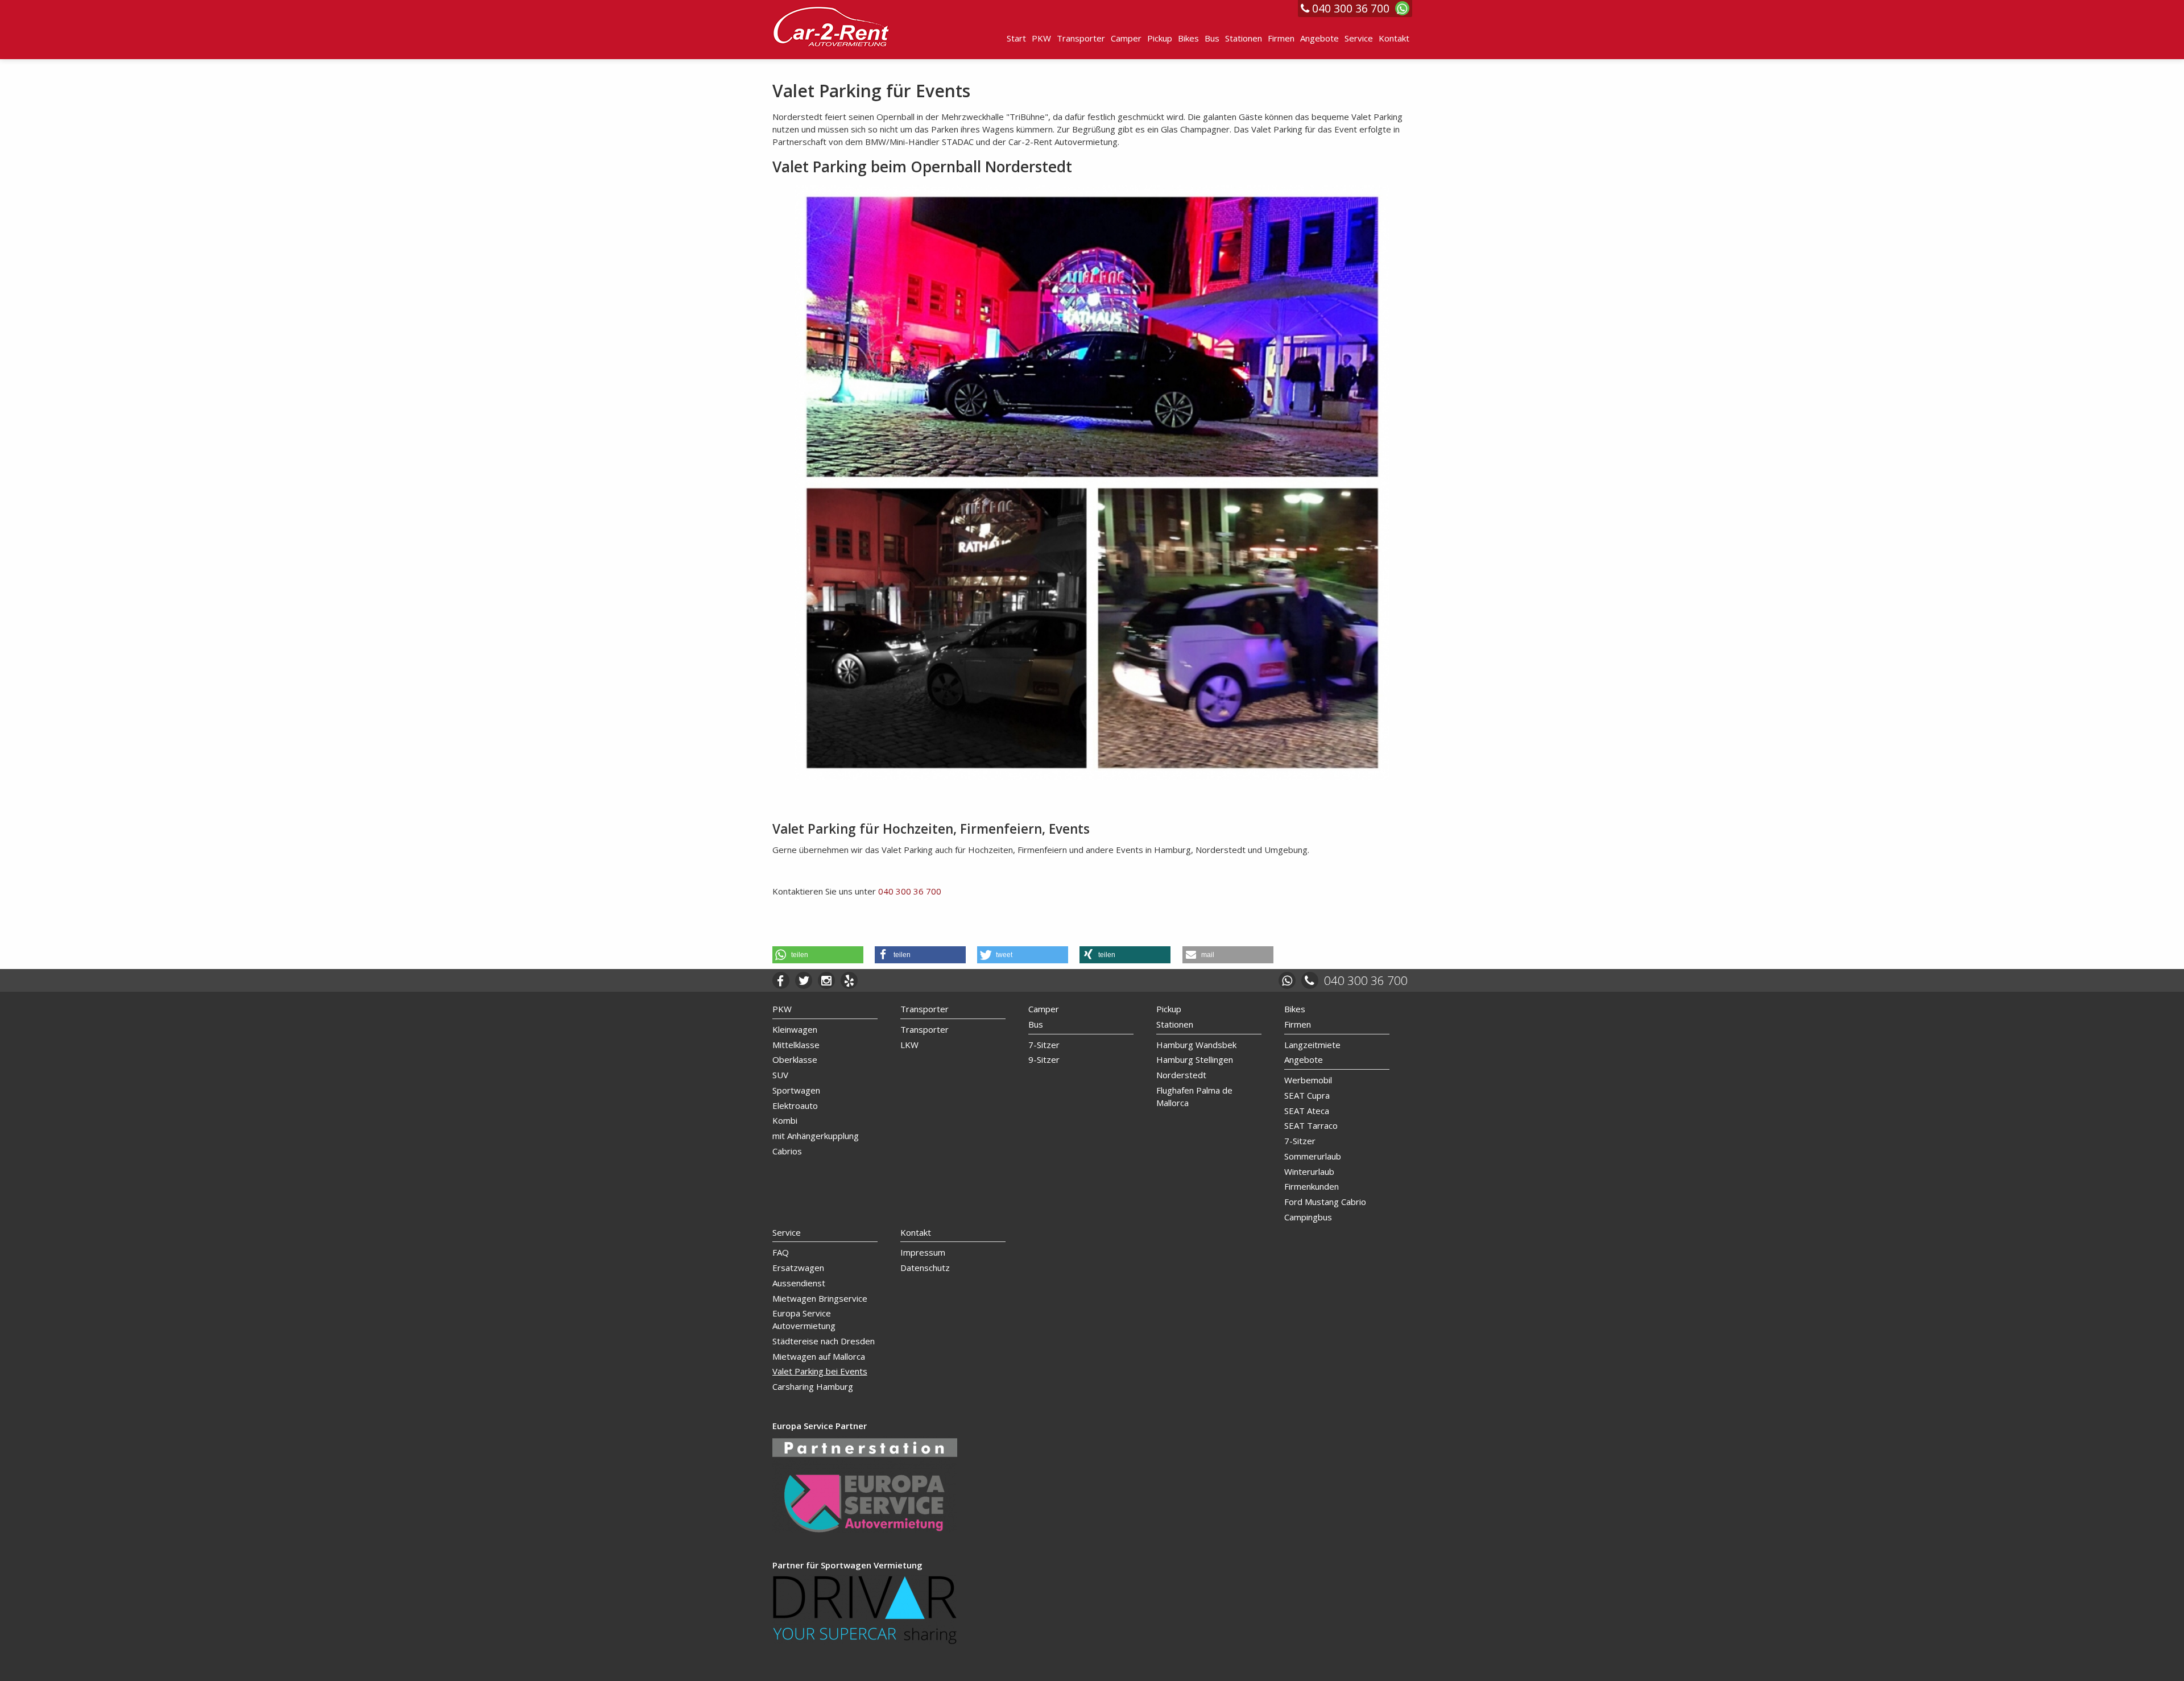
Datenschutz (925, 1268)
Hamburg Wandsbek (1196, 1045)
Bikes (1188, 38)
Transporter (1081, 38)
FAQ (781, 1252)
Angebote (1319, 38)
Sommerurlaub (1313, 1156)
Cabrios (787, 1151)
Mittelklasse (796, 1045)
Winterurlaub (1309, 1171)
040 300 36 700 (910, 891)
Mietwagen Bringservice (820, 1298)
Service (1359, 38)
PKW (1041, 38)
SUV (780, 1075)
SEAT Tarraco (1311, 1125)
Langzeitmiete (1312, 1045)
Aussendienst (799, 1283)
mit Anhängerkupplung (816, 1136)
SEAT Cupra (1307, 1095)
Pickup (1160, 38)
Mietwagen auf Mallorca (819, 1356)
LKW (909, 1045)
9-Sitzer (1044, 1059)
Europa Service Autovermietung (804, 1319)
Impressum (923, 1252)
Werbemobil (1308, 1080)
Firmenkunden (1312, 1186)
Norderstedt (1181, 1075)
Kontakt (1394, 38)
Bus (1212, 38)
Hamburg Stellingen (1195, 1059)
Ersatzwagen (798, 1268)
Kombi (785, 1120)
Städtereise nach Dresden (824, 1341)
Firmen (1281, 38)
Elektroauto (795, 1106)
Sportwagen (796, 1090)
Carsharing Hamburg (813, 1386)
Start (1016, 38)
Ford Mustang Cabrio (1325, 1202)
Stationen (1244, 38)
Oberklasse (795, 1059)
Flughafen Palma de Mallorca (1194, 1096)
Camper (1126, 38)
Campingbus (1308, 1217)
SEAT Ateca (1307, 1111)
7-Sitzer (1044, 1045)
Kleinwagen (795, 1029)
